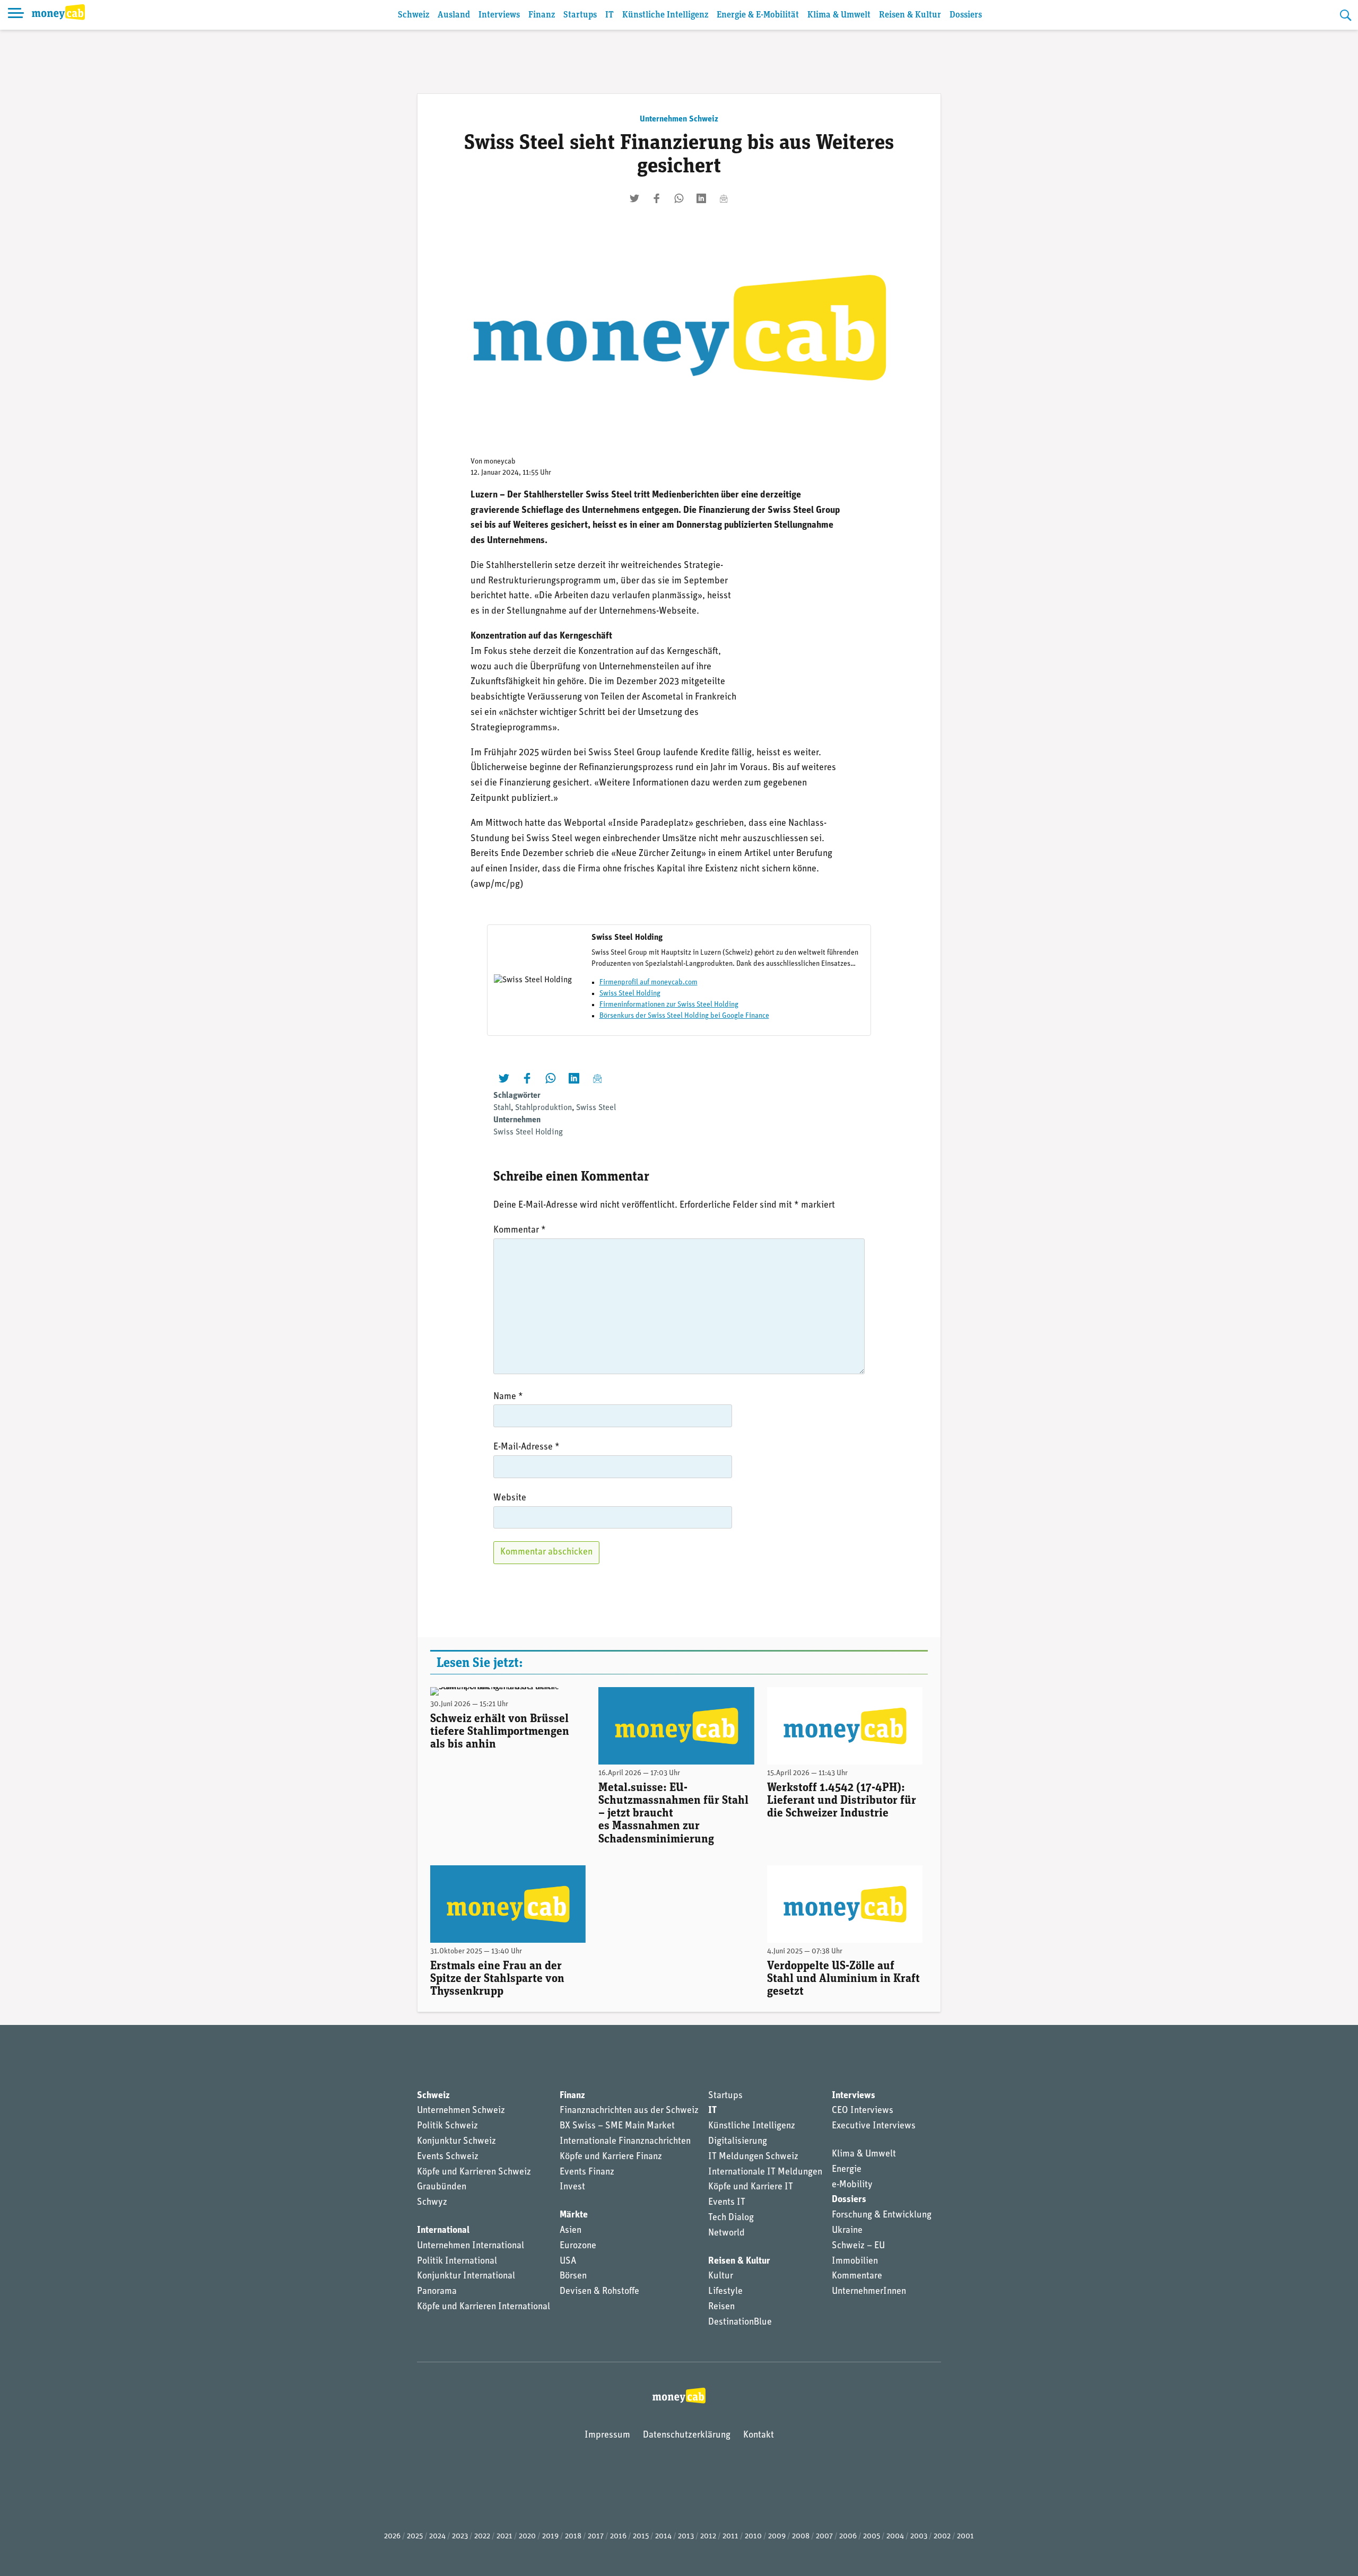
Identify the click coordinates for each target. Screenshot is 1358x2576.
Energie (847, 2170)
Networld (726, 2233)
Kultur (721, 2276)
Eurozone (578, 2246)
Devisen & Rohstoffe (599, 2292)
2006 (848, 2536)
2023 (460, 2536)
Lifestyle (725, 2292)
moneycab (500, 462)
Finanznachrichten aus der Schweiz (629, 2111)
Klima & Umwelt (839, 15)
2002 (942, 2536)
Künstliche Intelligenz (665, 15)
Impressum (607, 2435)
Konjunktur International (466, 2276)
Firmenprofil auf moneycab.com (648, 983)
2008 (801, 2536)
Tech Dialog (731, 2218)
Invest (572, 2187)
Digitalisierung (738, 2142)
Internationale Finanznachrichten (625, 2142)
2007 (824, 2536)
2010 (753, 2536)
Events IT (727, 2203)
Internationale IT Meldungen (765, 2172)
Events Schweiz (448, 2157)
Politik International (457, 2261)
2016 (618, 2536)
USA (568, 2261)
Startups (580, 15)
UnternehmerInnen (869, 2292)
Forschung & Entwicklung (882, 2215)
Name (508, 1397)
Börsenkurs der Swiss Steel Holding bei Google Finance (684, 1016)
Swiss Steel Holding (630, 994)
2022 (482, 2536)
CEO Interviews (863, 2111)
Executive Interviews (874, 2126)
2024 (437, 2536)
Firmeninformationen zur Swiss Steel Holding (669, 1005)
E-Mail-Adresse (526, 1447)
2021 (504, 2536)
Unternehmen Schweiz (679, 119)
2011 (730, 2536)
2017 (596, 2536)
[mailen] (724, 198)
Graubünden (442, 2187)
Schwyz (432, 2203)
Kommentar (520, 1230)
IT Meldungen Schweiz (753, 2157)
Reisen (721, 2307)
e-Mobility (852, 2185)
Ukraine (847, 2231)
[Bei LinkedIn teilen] (701, 198)
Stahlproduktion (543, 1108)
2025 (415, 2536)
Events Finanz (587, 2172)
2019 (550, 2536)
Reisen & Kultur (910, 15)
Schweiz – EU (858, 2246)
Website (510, 1498)
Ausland (454, 15)
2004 (895, 2536)
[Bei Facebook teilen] (657, 198)
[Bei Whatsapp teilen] (679, 198)
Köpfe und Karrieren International (484, 2307)
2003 (919, 2536)
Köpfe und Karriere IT (751, 2187)
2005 (872, 2536)
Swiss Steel (596, 1108)
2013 (686, 2536)
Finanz (542, 15)
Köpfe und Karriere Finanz (611, 2157)
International (443, 2231)
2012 (708, 2536)
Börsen (573, 2276)
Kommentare (857, 2276)
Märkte (574, 2215)
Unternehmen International (471, 2246)
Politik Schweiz (447, 2126)
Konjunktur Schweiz (456, 2142)
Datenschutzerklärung (687, 2435)
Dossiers (966, 15)
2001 (965, 2536)
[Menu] (16, 15)
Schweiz (414, 15)
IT (610, 15)
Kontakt (759, 2435)
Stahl (502, 1108)
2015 (641, 2536)
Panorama (437, 2292)
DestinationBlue (740, 2322)
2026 (392, 2536)
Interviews (499, 15)
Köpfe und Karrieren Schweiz (474, 2172)
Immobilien (855, 2261)
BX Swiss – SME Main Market (617, 2126)
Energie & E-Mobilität (758, 15)
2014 (663, 2536)
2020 (527, 2536)
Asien (571, 2231)
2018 (573, 2536)
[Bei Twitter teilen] (634, 198)
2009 (777, 2536)
